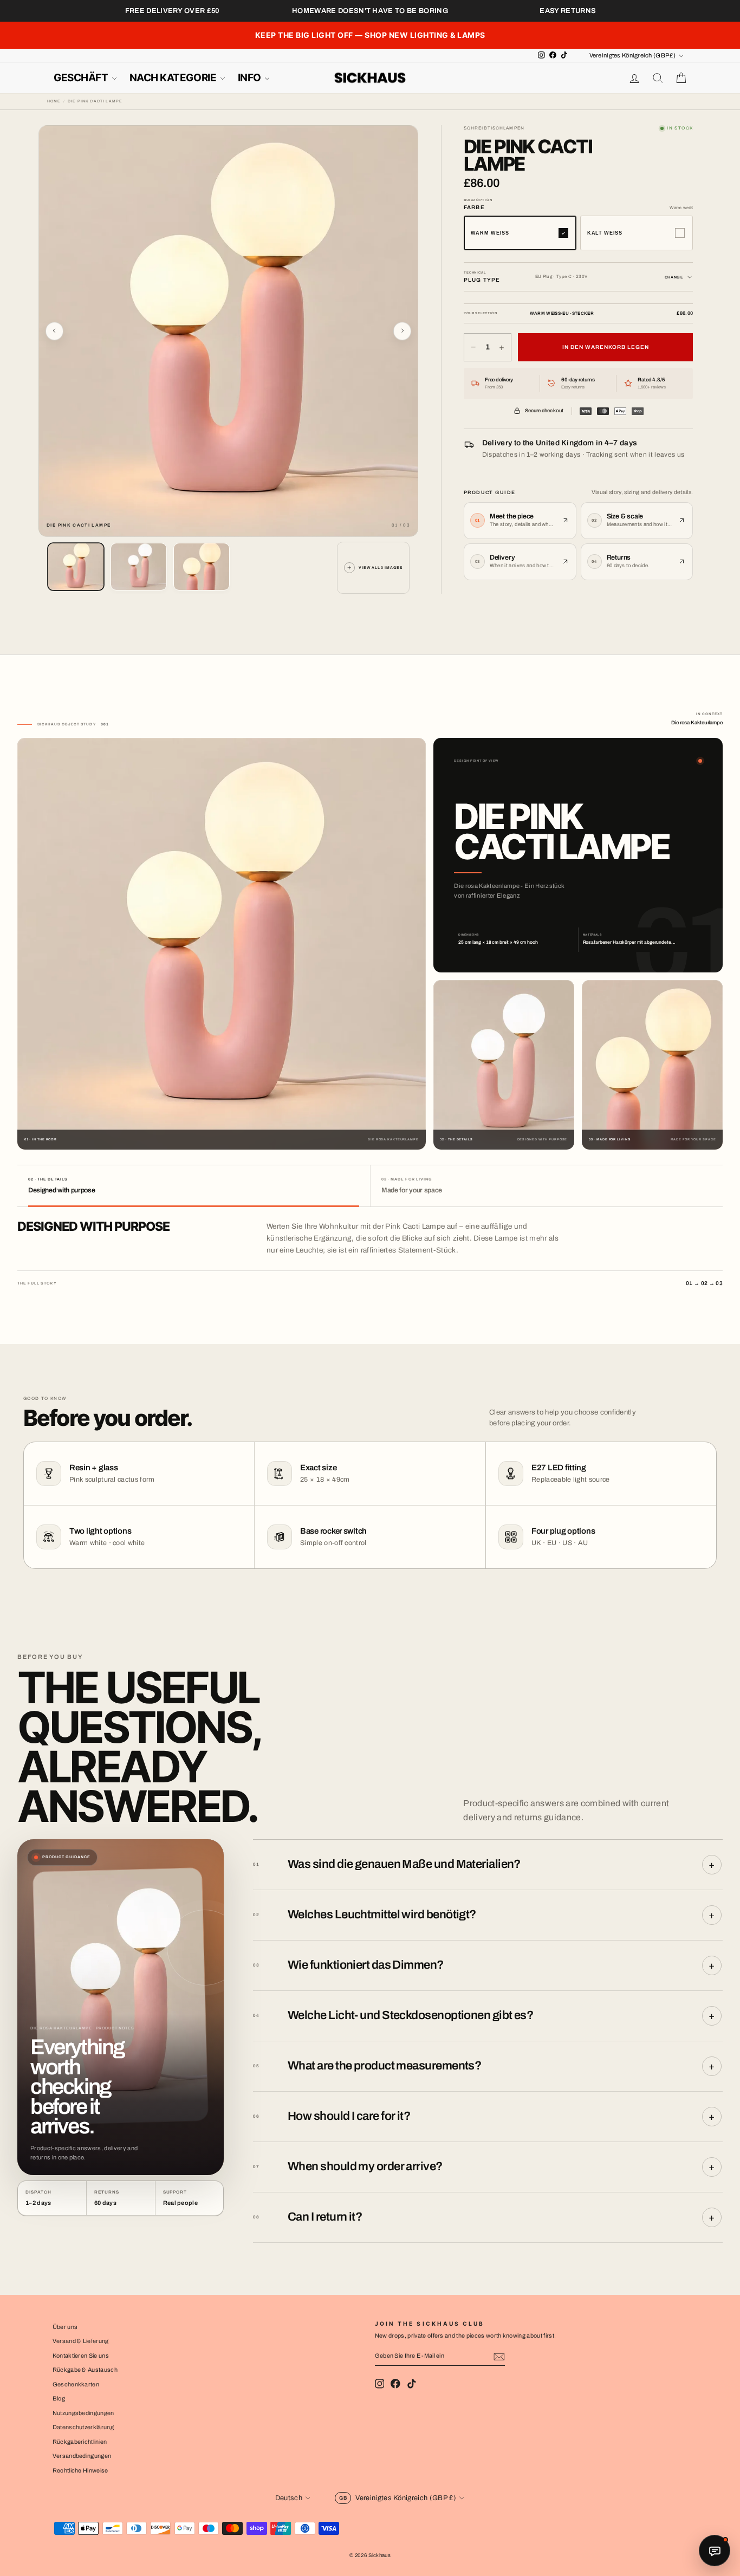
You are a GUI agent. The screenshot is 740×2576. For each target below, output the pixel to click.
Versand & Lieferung (81, 2341)
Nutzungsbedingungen (83, 2413)
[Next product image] (403, 331)
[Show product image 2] (139, 567)
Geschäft (82, 78)
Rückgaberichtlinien (80, 2442)
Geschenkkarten (76, 2384)
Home (54, 101)
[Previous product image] (55, 331)
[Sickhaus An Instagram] (380, 2384)
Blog (59, 2398)
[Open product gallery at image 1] (229, 331)
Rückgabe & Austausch (85, 2370)
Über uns (65, 2327)
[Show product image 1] (76, 567)
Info (251, 78)
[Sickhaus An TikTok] (412, 2384)
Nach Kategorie (174, 78)
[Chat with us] (715, 2551)
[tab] (194, 1186)
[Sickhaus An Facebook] (395, 2384)
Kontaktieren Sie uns (81, 2356)
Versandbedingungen (82, 2456)
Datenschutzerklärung (83, 2427)
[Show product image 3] (202, 567)
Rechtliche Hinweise (80, 2470)
